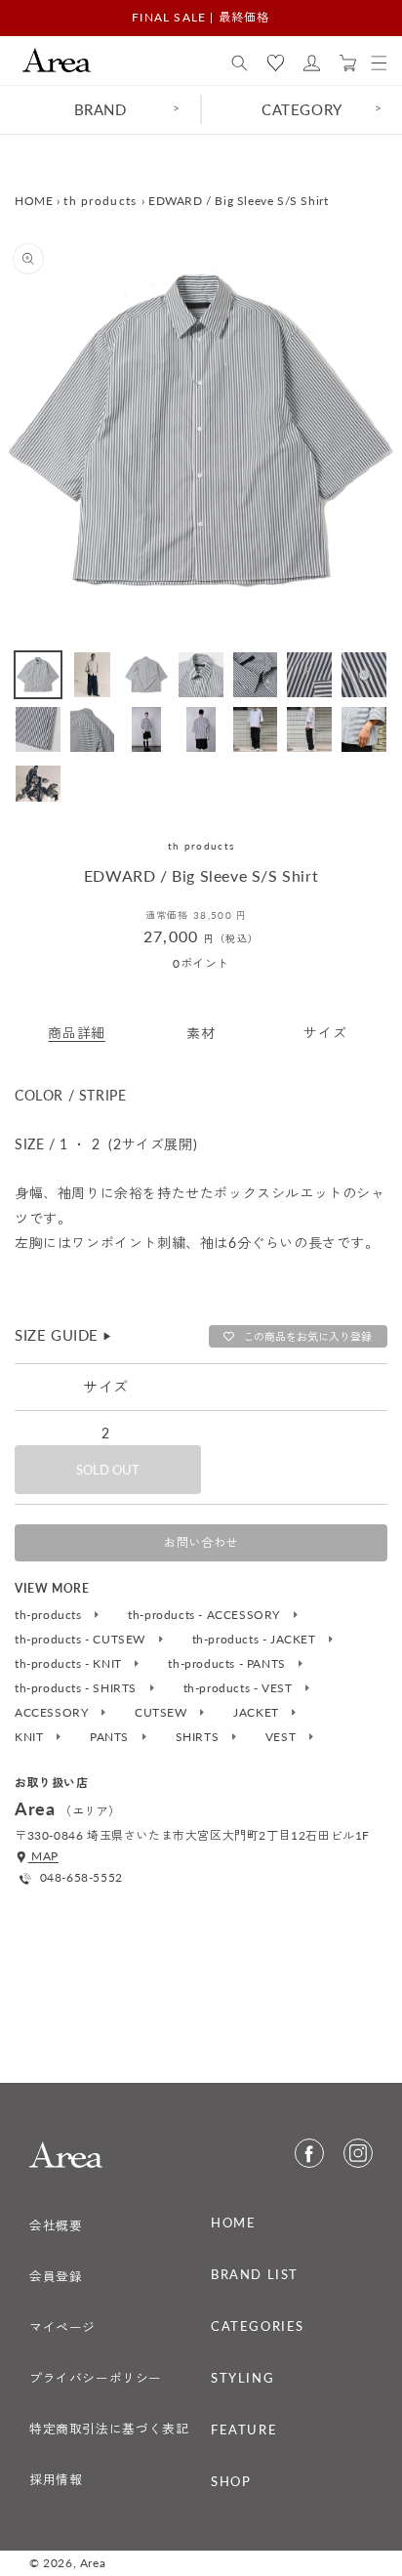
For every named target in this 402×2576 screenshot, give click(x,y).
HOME (34, 201)
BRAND (100, 109)
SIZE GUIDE (64, 1335)
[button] (240, 63)
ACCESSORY (53, 1713)
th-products (50, 1615)
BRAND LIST (255, 2274)
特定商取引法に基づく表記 (109, 2429)
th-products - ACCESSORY (205, 1615)
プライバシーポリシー (96, 2378)
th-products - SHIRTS (78, 1688)
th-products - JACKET (256, 1640)
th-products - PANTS (228, 1664)
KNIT (31, 1737)
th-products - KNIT (70, 1664)
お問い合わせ (201, 1542)
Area (93, 2563)
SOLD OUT (108, 1470)
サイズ (325, 1033)
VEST (282, 1737)
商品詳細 (76, 1033)
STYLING (242, 2378)
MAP (43, 1856)
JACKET (258, 1713)
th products (100, 201)
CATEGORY (302, 109)
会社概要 (56, 2225)
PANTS (111, 1737)
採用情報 (56, 2479)
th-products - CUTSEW (82, 1640)
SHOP (231, 2481)
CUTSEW (162, 1713)
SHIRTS (199, 1737)
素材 (201, 1033)
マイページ (62, 2327)
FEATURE (244, 2430)
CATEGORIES (258, 2326)
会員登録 (56, 2276)
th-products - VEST (240, 1688)
